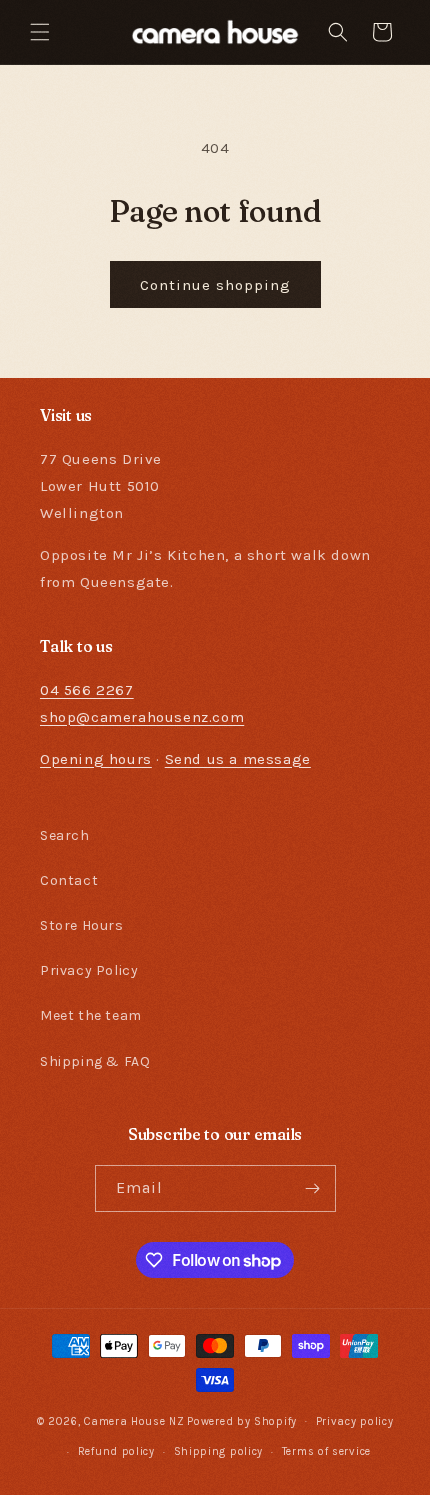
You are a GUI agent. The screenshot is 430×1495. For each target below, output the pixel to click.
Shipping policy (219, 1451)
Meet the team (91, 1015)
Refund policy (116, 1451)
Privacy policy (355, 1421)
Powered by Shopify (242, 1420)
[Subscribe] (313, 1188)
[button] (40, 32)
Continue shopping (215, 285)
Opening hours (96, 759)
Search (65, 835)
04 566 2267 (87, 690)
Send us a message (238, 759)
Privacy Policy (89, 970)
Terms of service (326, 1451)
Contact (69, 880)
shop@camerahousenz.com (142, 717)
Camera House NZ (134, 1420)
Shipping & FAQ (95, 1061)
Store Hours (82, 925)
